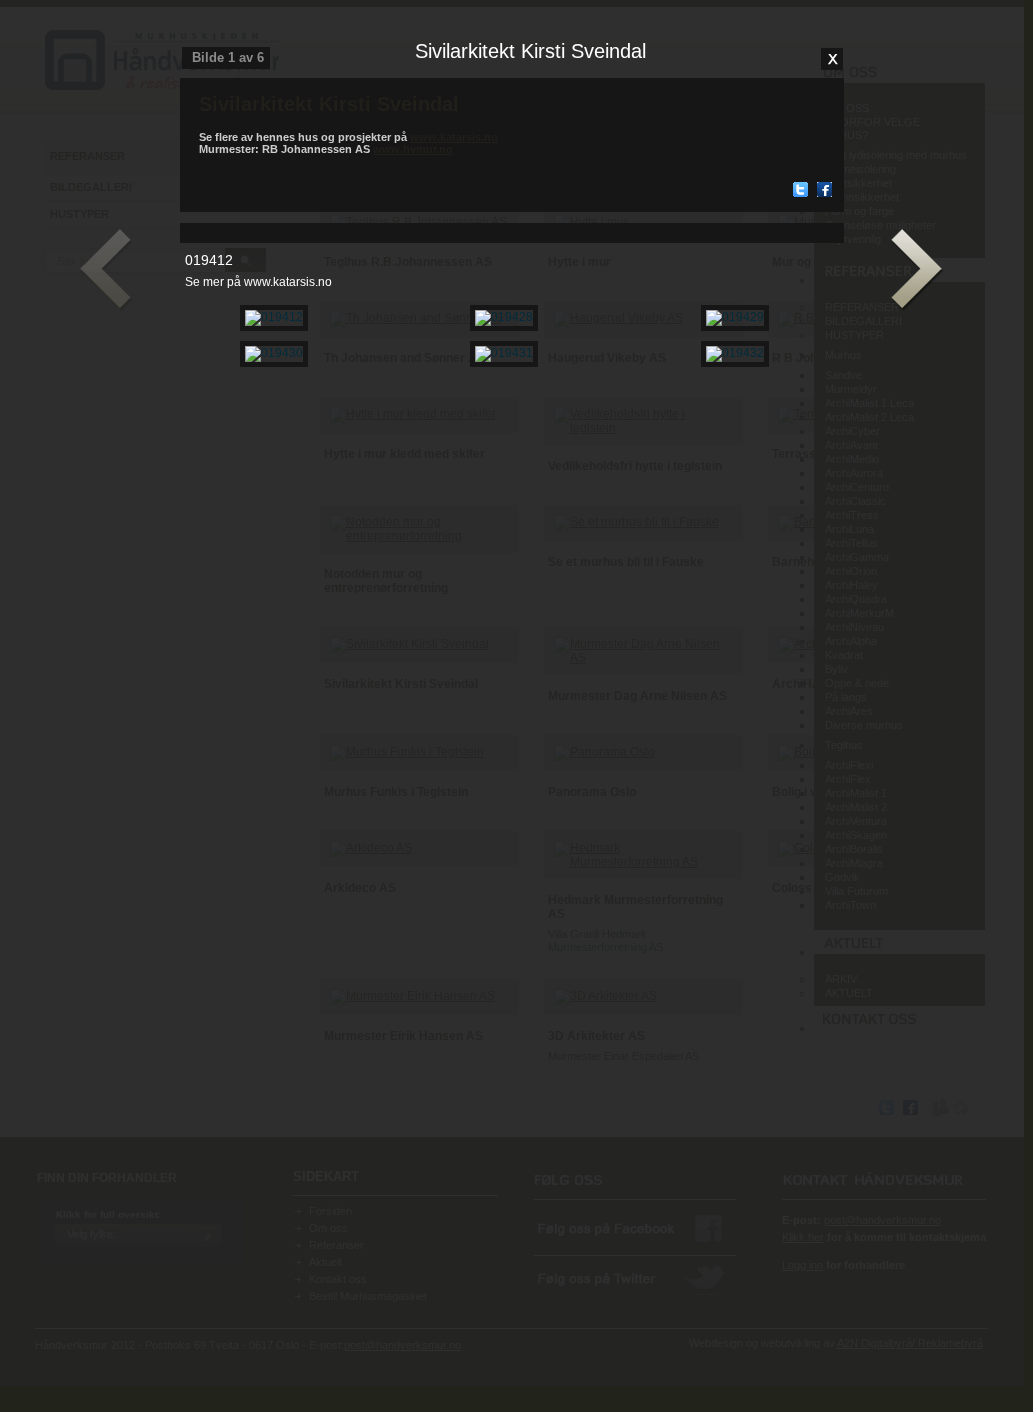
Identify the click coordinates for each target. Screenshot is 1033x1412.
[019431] (504, 353)
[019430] (274, 353)
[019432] (735, 353)
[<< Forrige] (106, 270)
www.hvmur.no (413, 149)
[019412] (274, 317)
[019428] (504, 317)
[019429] (735, 317)
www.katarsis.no (454, 137)
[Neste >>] (917, 270)
